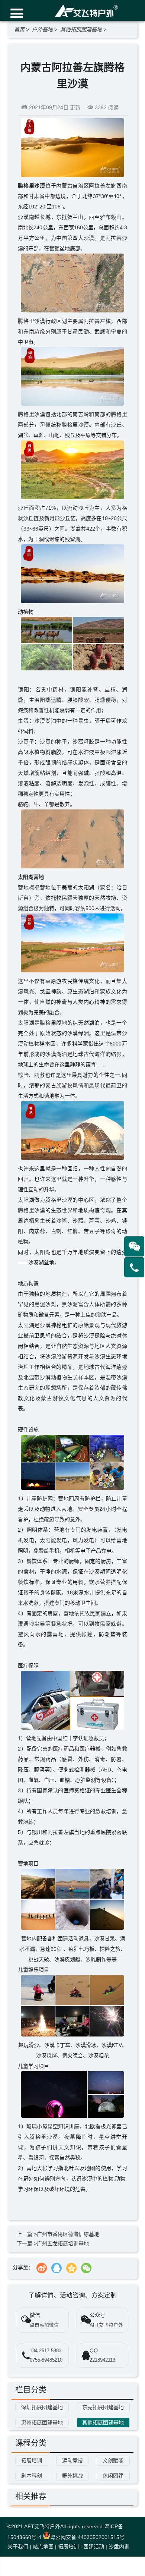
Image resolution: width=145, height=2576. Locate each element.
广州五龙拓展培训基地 (63, 2243)
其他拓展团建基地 (81, 29)
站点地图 (43, 2547)
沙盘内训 (119, 2547)
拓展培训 (68, 2547)
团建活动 (94, 2547)
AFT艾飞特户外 (42, 2526)
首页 (19, 29)
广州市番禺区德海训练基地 (68, 2234)
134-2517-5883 (46, 2351)
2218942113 (102, 2360)
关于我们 (18, 2547)
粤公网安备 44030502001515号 (87, 2537)
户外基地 (42, 29)
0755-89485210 (46, 2360)
